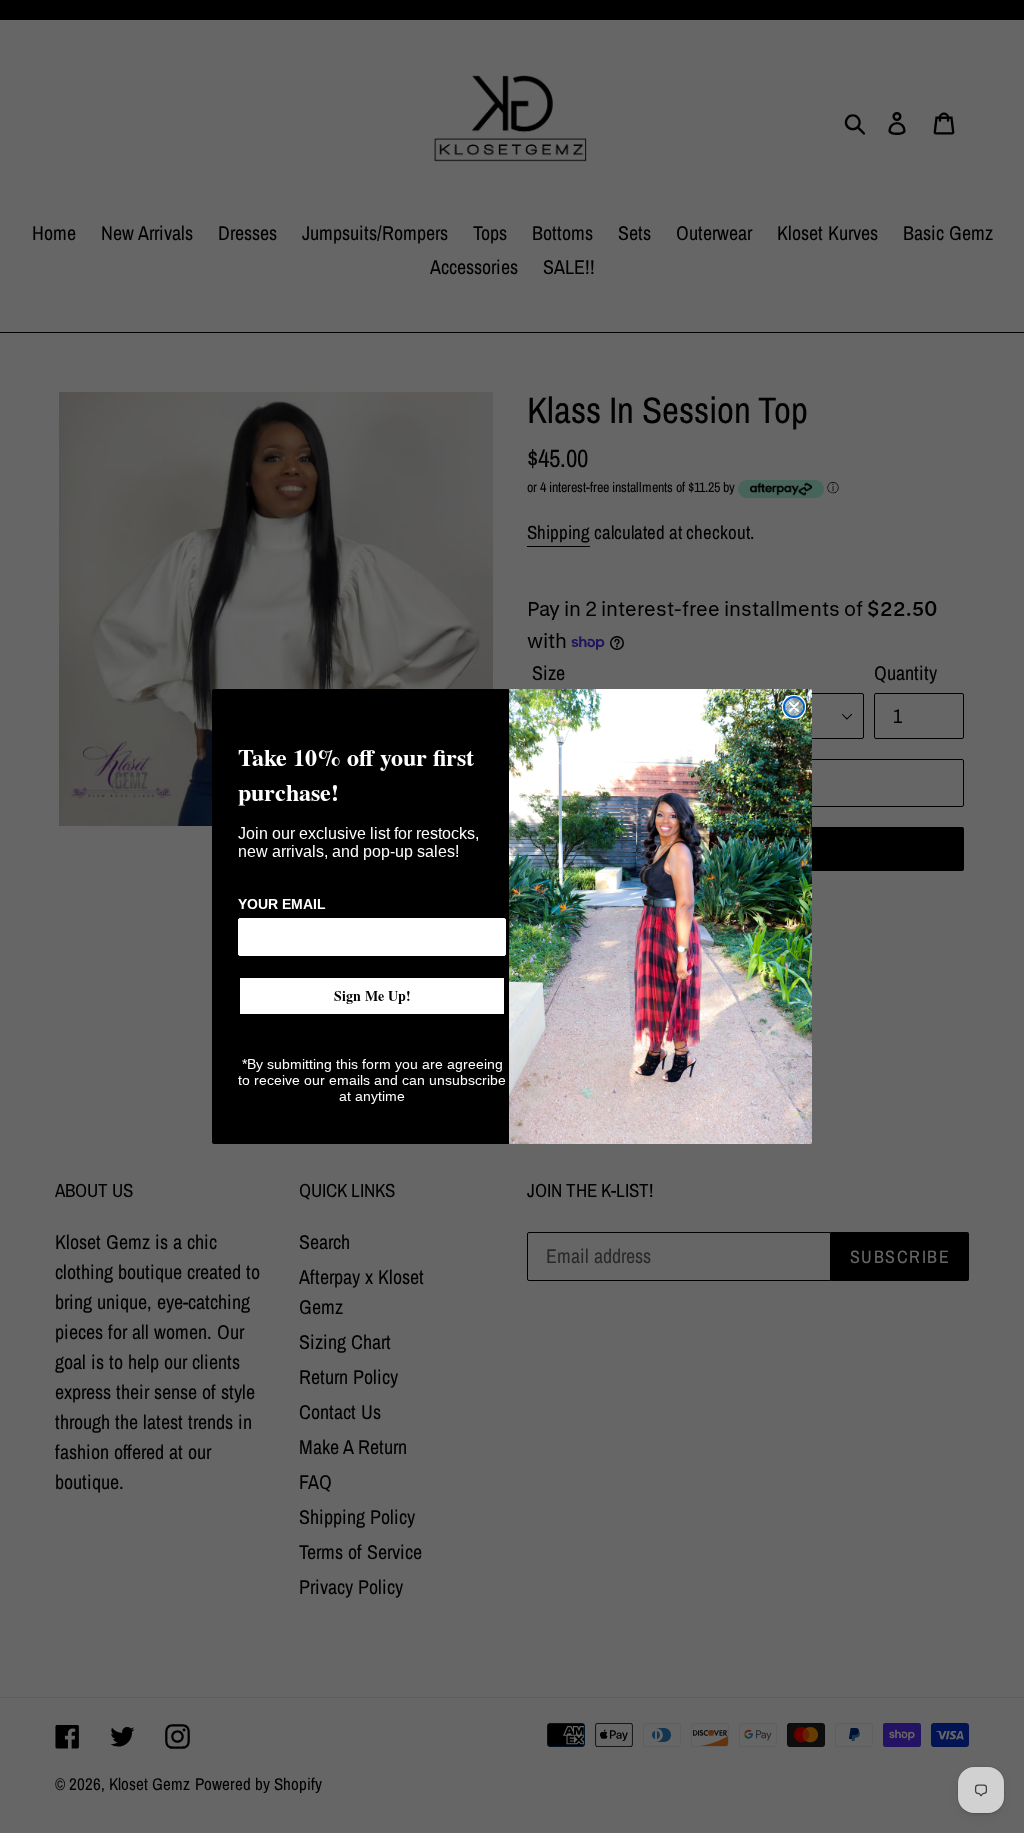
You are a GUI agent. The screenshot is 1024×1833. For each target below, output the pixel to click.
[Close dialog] (794, 707)
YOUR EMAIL (282, 904)
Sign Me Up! (372, 995)
